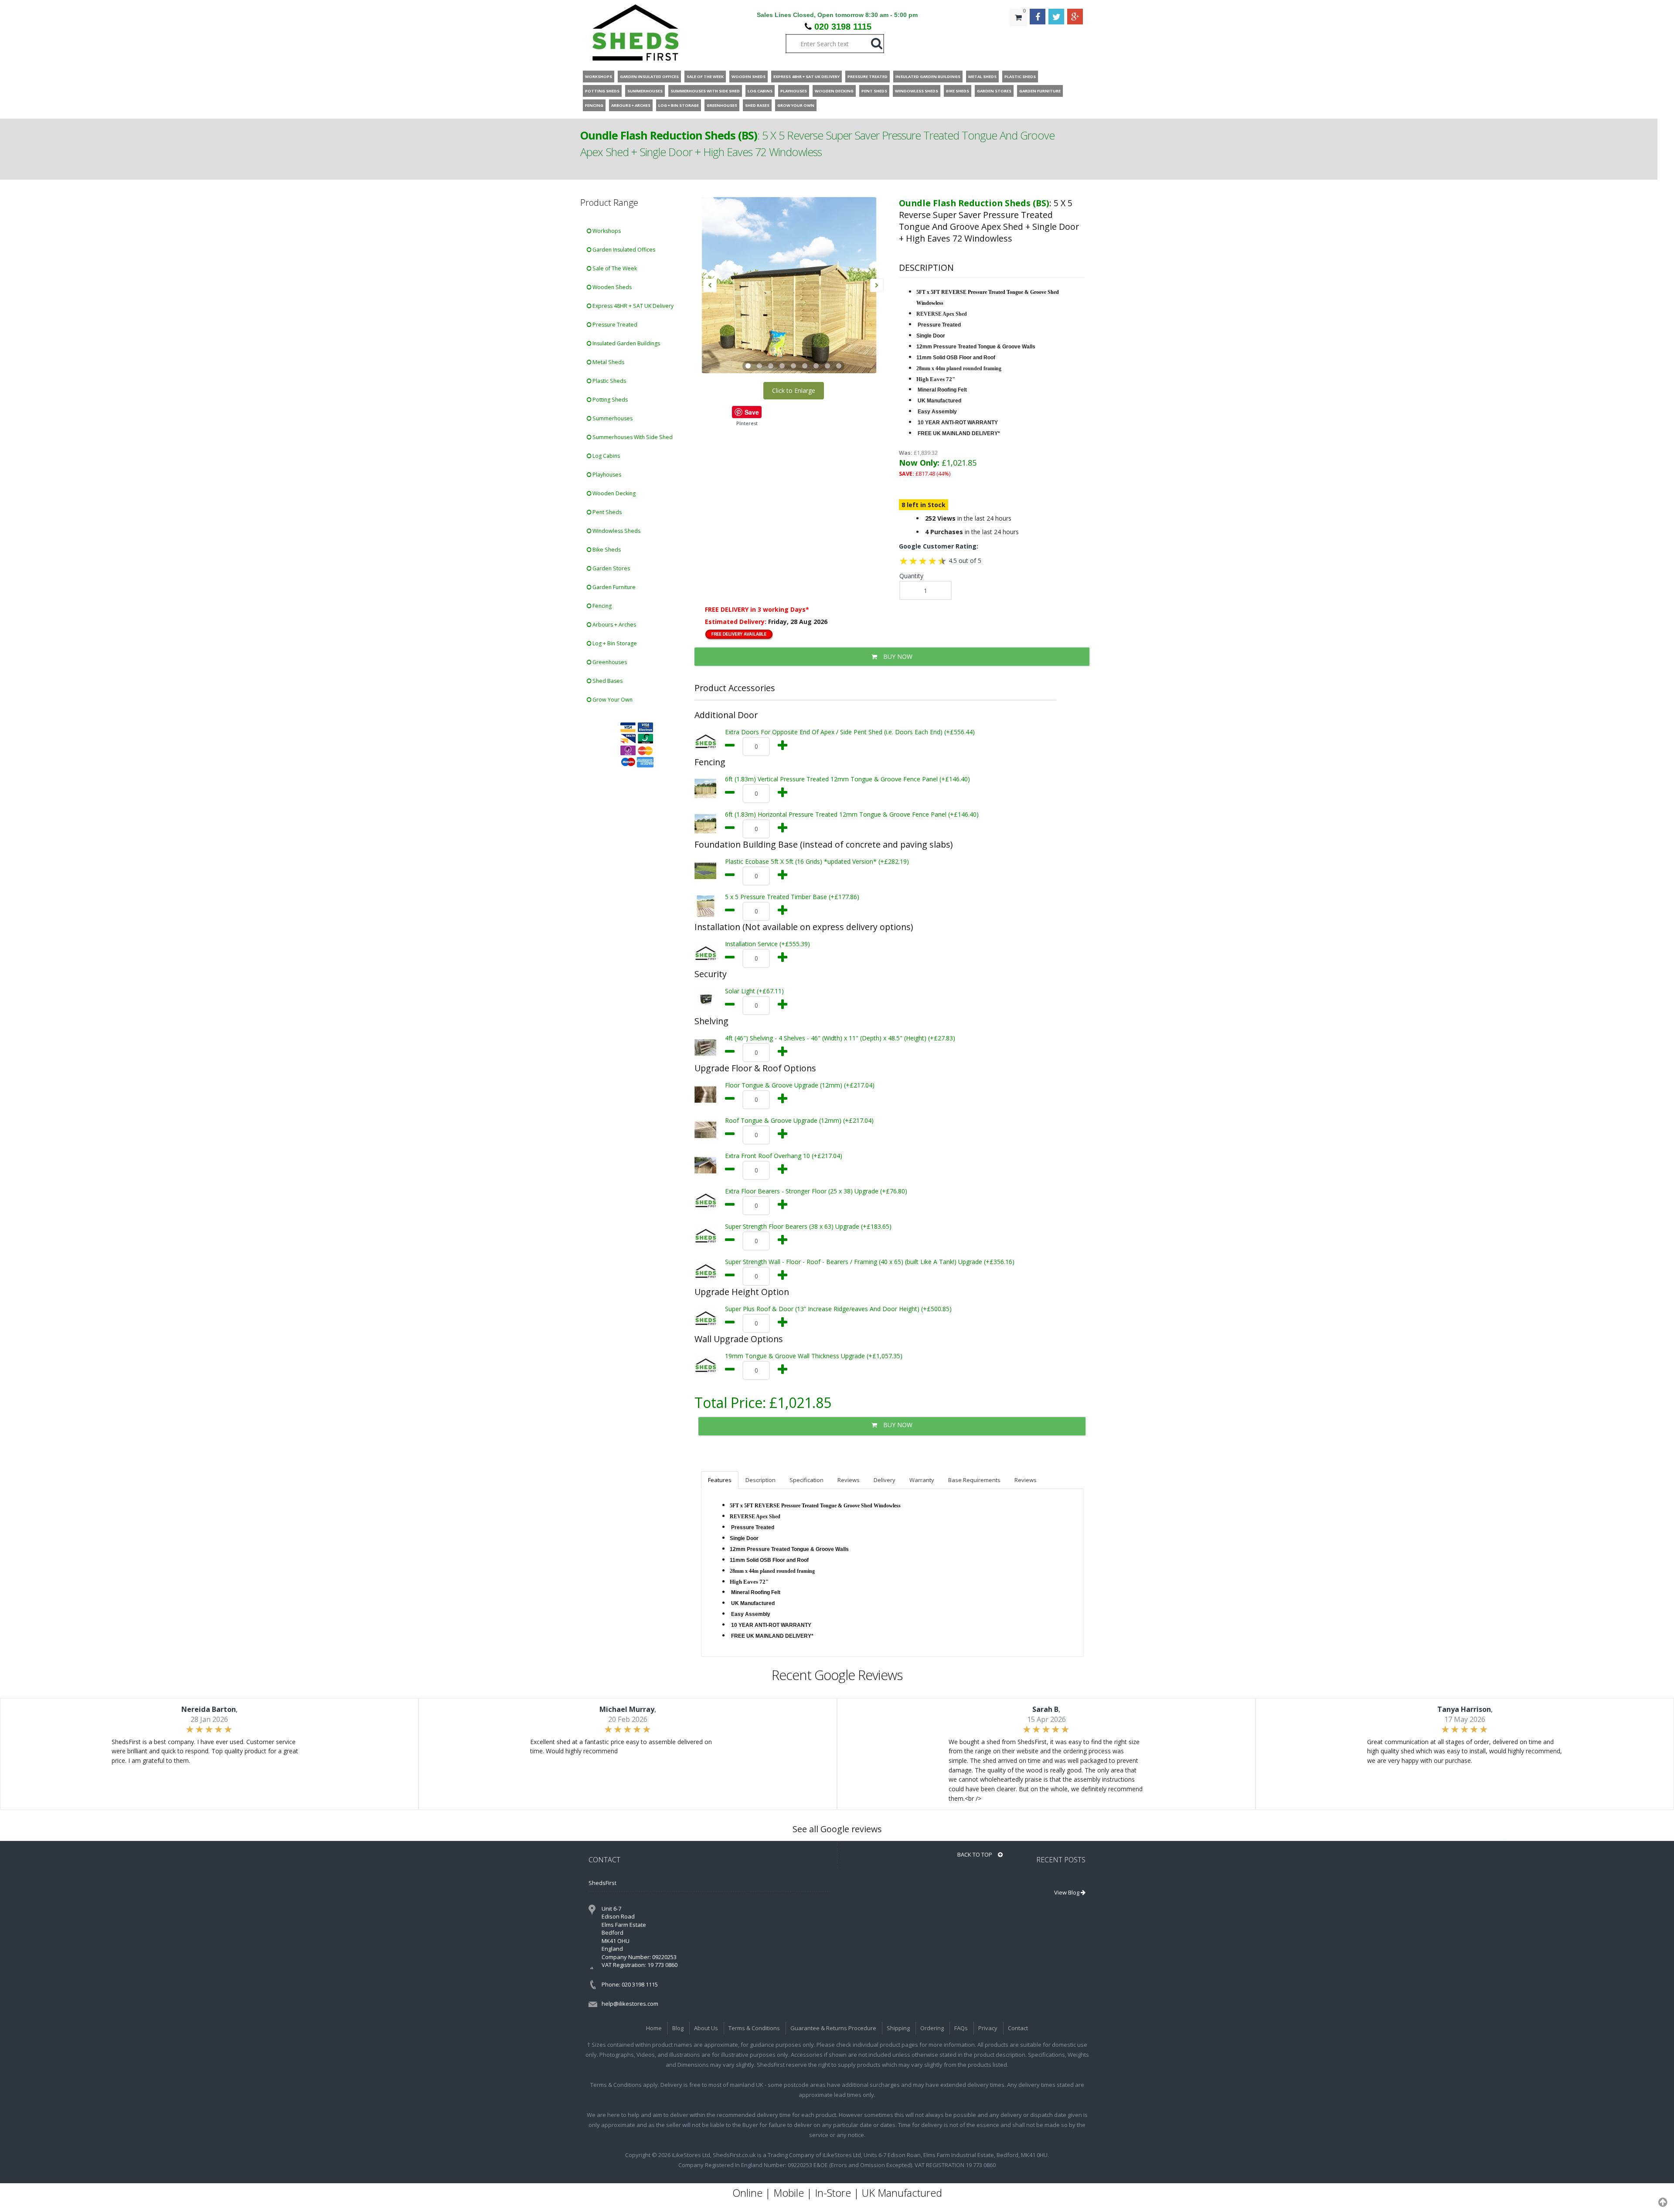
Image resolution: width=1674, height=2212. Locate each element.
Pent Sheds (606, 512)
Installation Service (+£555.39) (767, 944)
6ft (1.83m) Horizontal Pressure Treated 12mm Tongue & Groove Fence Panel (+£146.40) (852, 814)
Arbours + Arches (614, 625)
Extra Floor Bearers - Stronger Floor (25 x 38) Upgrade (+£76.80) (816, 1191)
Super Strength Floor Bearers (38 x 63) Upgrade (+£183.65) (808, 1226)
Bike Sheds (606, 550)
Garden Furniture (613, 587)
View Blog (1067, 1892)
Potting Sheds (609, 400)
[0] (1018, 35)
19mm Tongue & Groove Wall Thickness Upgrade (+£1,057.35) (814, 1356)
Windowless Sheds (616, 531)
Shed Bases (607, 681)
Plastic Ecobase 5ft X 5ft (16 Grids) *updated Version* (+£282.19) (817, 861)
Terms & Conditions (754, 2028)
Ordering (932, 2028)
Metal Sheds (608, 362)
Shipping (898, 2028)
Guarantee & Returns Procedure (833, 2028)
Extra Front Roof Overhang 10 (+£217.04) (784, 1156)
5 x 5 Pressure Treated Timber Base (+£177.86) (792, 897)
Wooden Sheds (611, 287)
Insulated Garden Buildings (626, 343)
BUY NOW (897, 656)
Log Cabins (606, 456)
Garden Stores (611, 568)
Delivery (885, 1480)
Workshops (606, 231)
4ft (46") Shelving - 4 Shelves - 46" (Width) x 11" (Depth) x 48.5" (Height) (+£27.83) (840, 1038)
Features (720, 1480)
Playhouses (606, 475)
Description (760, 1480)
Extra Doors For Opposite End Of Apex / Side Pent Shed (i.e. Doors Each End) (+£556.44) (850, 732)
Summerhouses (612, 418)
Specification (806, 1480)
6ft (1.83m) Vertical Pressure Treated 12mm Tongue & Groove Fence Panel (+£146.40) (847, 779)
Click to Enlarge (794, 390)
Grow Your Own (612, 700)
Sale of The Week (614, 268)
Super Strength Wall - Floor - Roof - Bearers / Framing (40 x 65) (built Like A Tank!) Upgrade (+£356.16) (870, 1262)
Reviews (849, 1480)
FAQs (961, 2028)
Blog (678, 2028)
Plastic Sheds (609, 381)
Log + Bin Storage (614, 643)
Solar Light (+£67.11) (754, 991)
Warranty (922, 1480)
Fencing (601, 606)
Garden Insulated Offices (623, 250)
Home (654, 2028)
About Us (706, 2028)
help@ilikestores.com (630, 2004)
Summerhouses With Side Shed (632, 437)
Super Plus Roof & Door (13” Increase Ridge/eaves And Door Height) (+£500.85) (838, 1309)
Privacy (988, 2028)
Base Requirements (974, 1480)
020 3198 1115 (843, 27)
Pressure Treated (614, 325)
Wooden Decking (613, 493)
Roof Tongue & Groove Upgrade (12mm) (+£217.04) (799, 1120)
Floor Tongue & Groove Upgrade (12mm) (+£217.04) (800, 1085)
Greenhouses (609, 662)
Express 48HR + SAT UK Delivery (632, 306)
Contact (1018, 2028)
